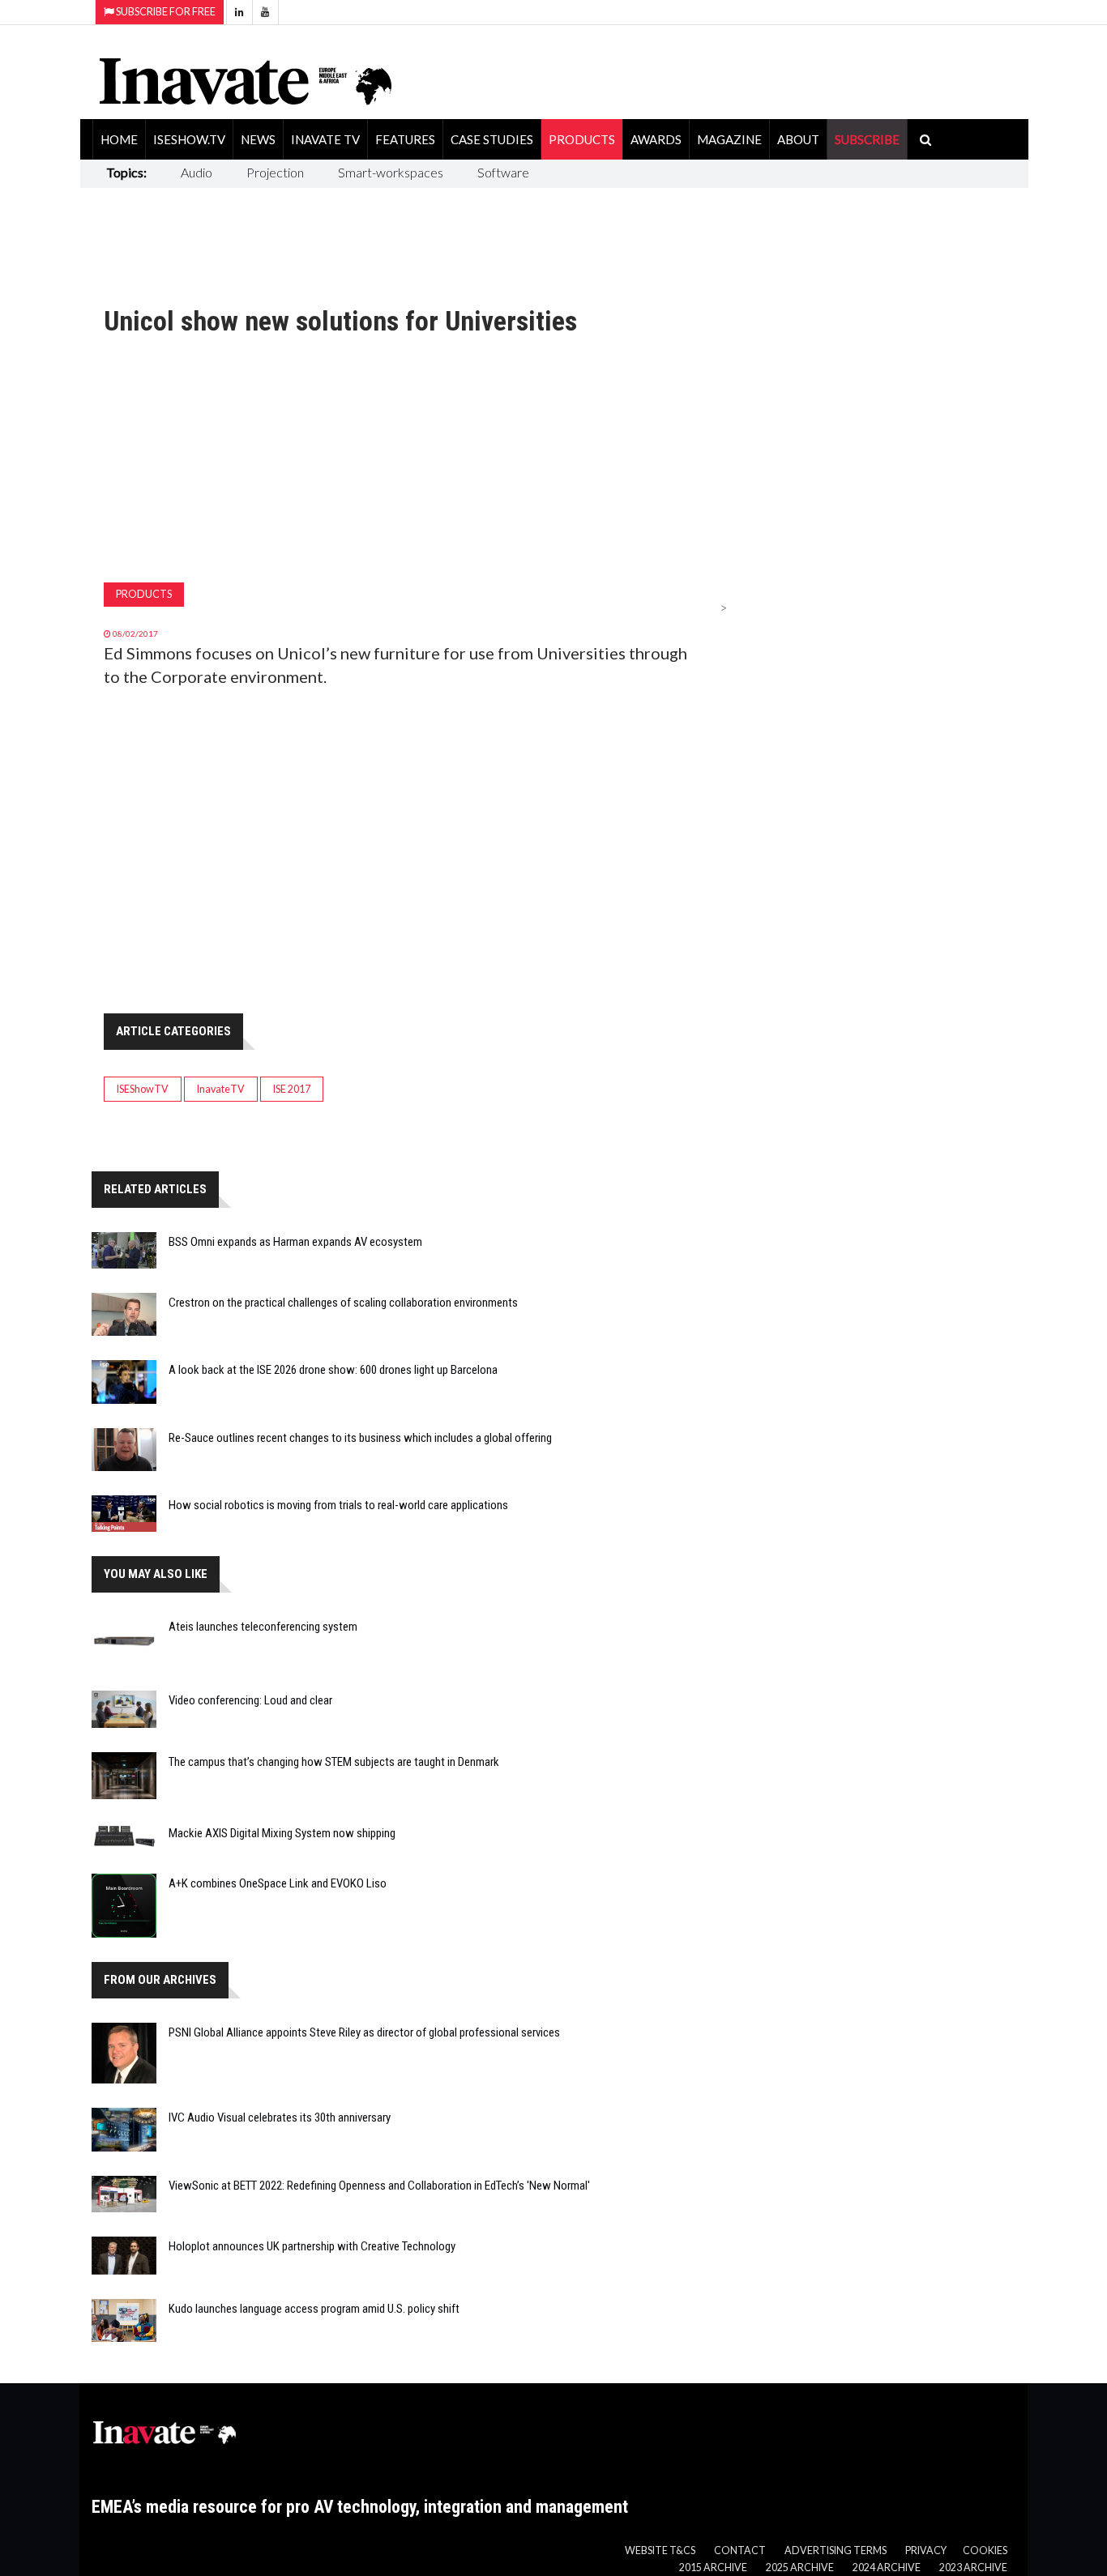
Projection (275, 172)
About (798, 139)
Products (582, 139)
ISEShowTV (143, 1089)
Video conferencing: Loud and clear (250, 1700)
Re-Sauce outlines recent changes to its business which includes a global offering (360, 1438)
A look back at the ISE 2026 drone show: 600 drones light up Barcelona (333, 1370)
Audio (197, 172)
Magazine (729, 139)
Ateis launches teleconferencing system (263, 1627)
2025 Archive (800, 2567)
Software (503, 172)
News (258, 139)
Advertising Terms (836, 2550)
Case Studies (492, 139)
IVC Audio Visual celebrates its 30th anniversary (280, 2118)
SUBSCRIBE (867, 139)
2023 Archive (973, 2567)
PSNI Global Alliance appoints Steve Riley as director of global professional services (364, 2032)
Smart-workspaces (391, 172)
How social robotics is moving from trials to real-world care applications (338, 1505)
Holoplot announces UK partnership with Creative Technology (312, 2246)
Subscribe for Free (165, 12)
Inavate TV (325, 139)
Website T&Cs (660, 2550)
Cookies (985, 2550)
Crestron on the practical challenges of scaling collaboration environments (343, 1303)
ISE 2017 (292, 1089)
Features (405, 139)
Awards (656, 139)
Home (119, 139)
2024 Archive (887, 2567)
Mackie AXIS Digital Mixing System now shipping (282, 1833)
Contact (740, 2550)
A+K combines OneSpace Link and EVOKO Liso (278, 1883)
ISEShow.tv (189, 139)
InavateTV (221, 1089)
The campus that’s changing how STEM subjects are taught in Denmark (334, 1762)
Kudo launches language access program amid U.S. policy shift (314, 2309)
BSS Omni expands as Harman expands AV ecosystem (295, 1242)
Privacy (926, 2550)
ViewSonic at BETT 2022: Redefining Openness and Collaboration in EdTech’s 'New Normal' (379, 2186)
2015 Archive (713, 2567)
